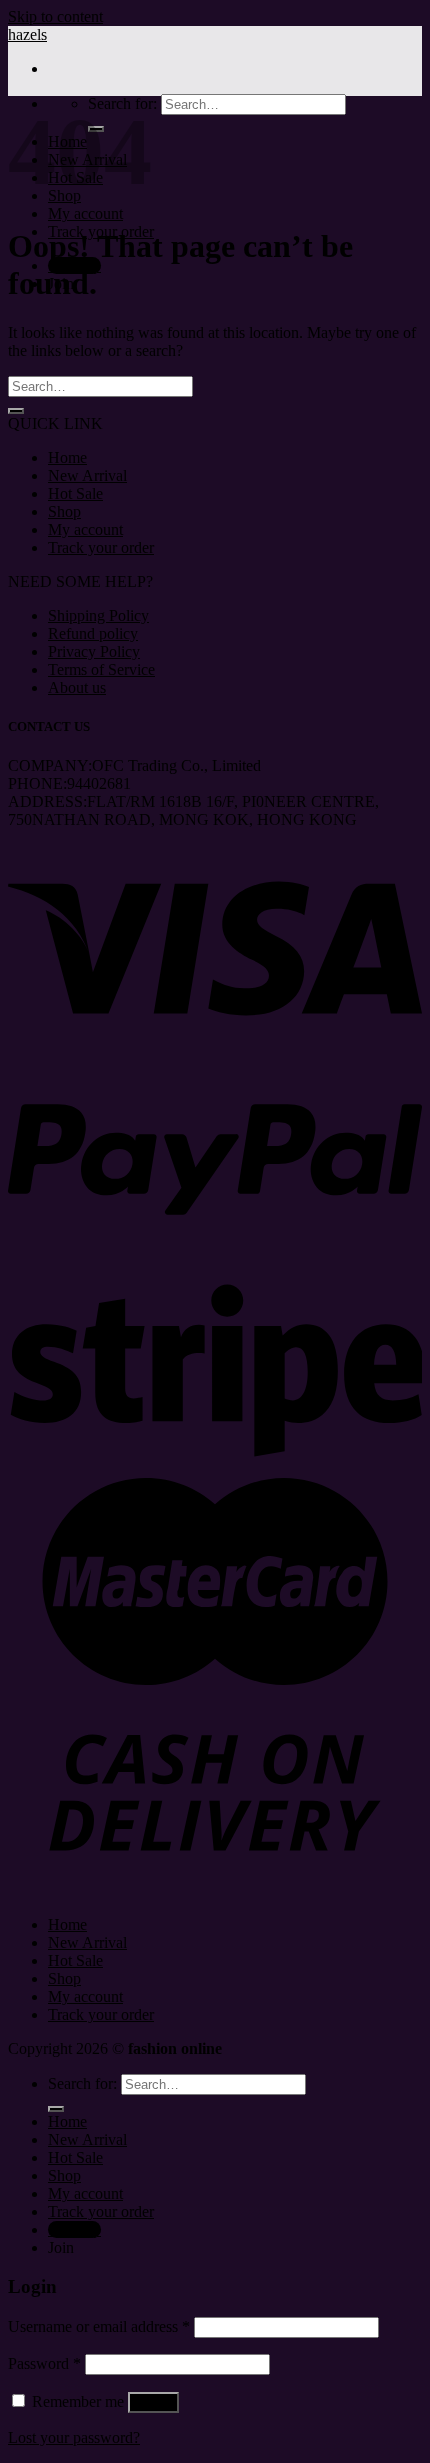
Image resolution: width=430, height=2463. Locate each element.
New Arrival (87, 475)
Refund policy (93, 633)
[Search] (56, 2109)
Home (67, 457)
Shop (64, 511)
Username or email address (99, 2326)
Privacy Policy (94, 651)
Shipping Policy (98, 615)
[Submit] (16, 411)
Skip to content (55, 16)
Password (44, 2363)
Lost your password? (74, 2437)
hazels (27, 34)
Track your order (101, 547)
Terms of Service (101, 669)
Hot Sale (75, 493)
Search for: (82, 2083)
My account (85, 213)
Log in (153, 2402)
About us (77, 687)
